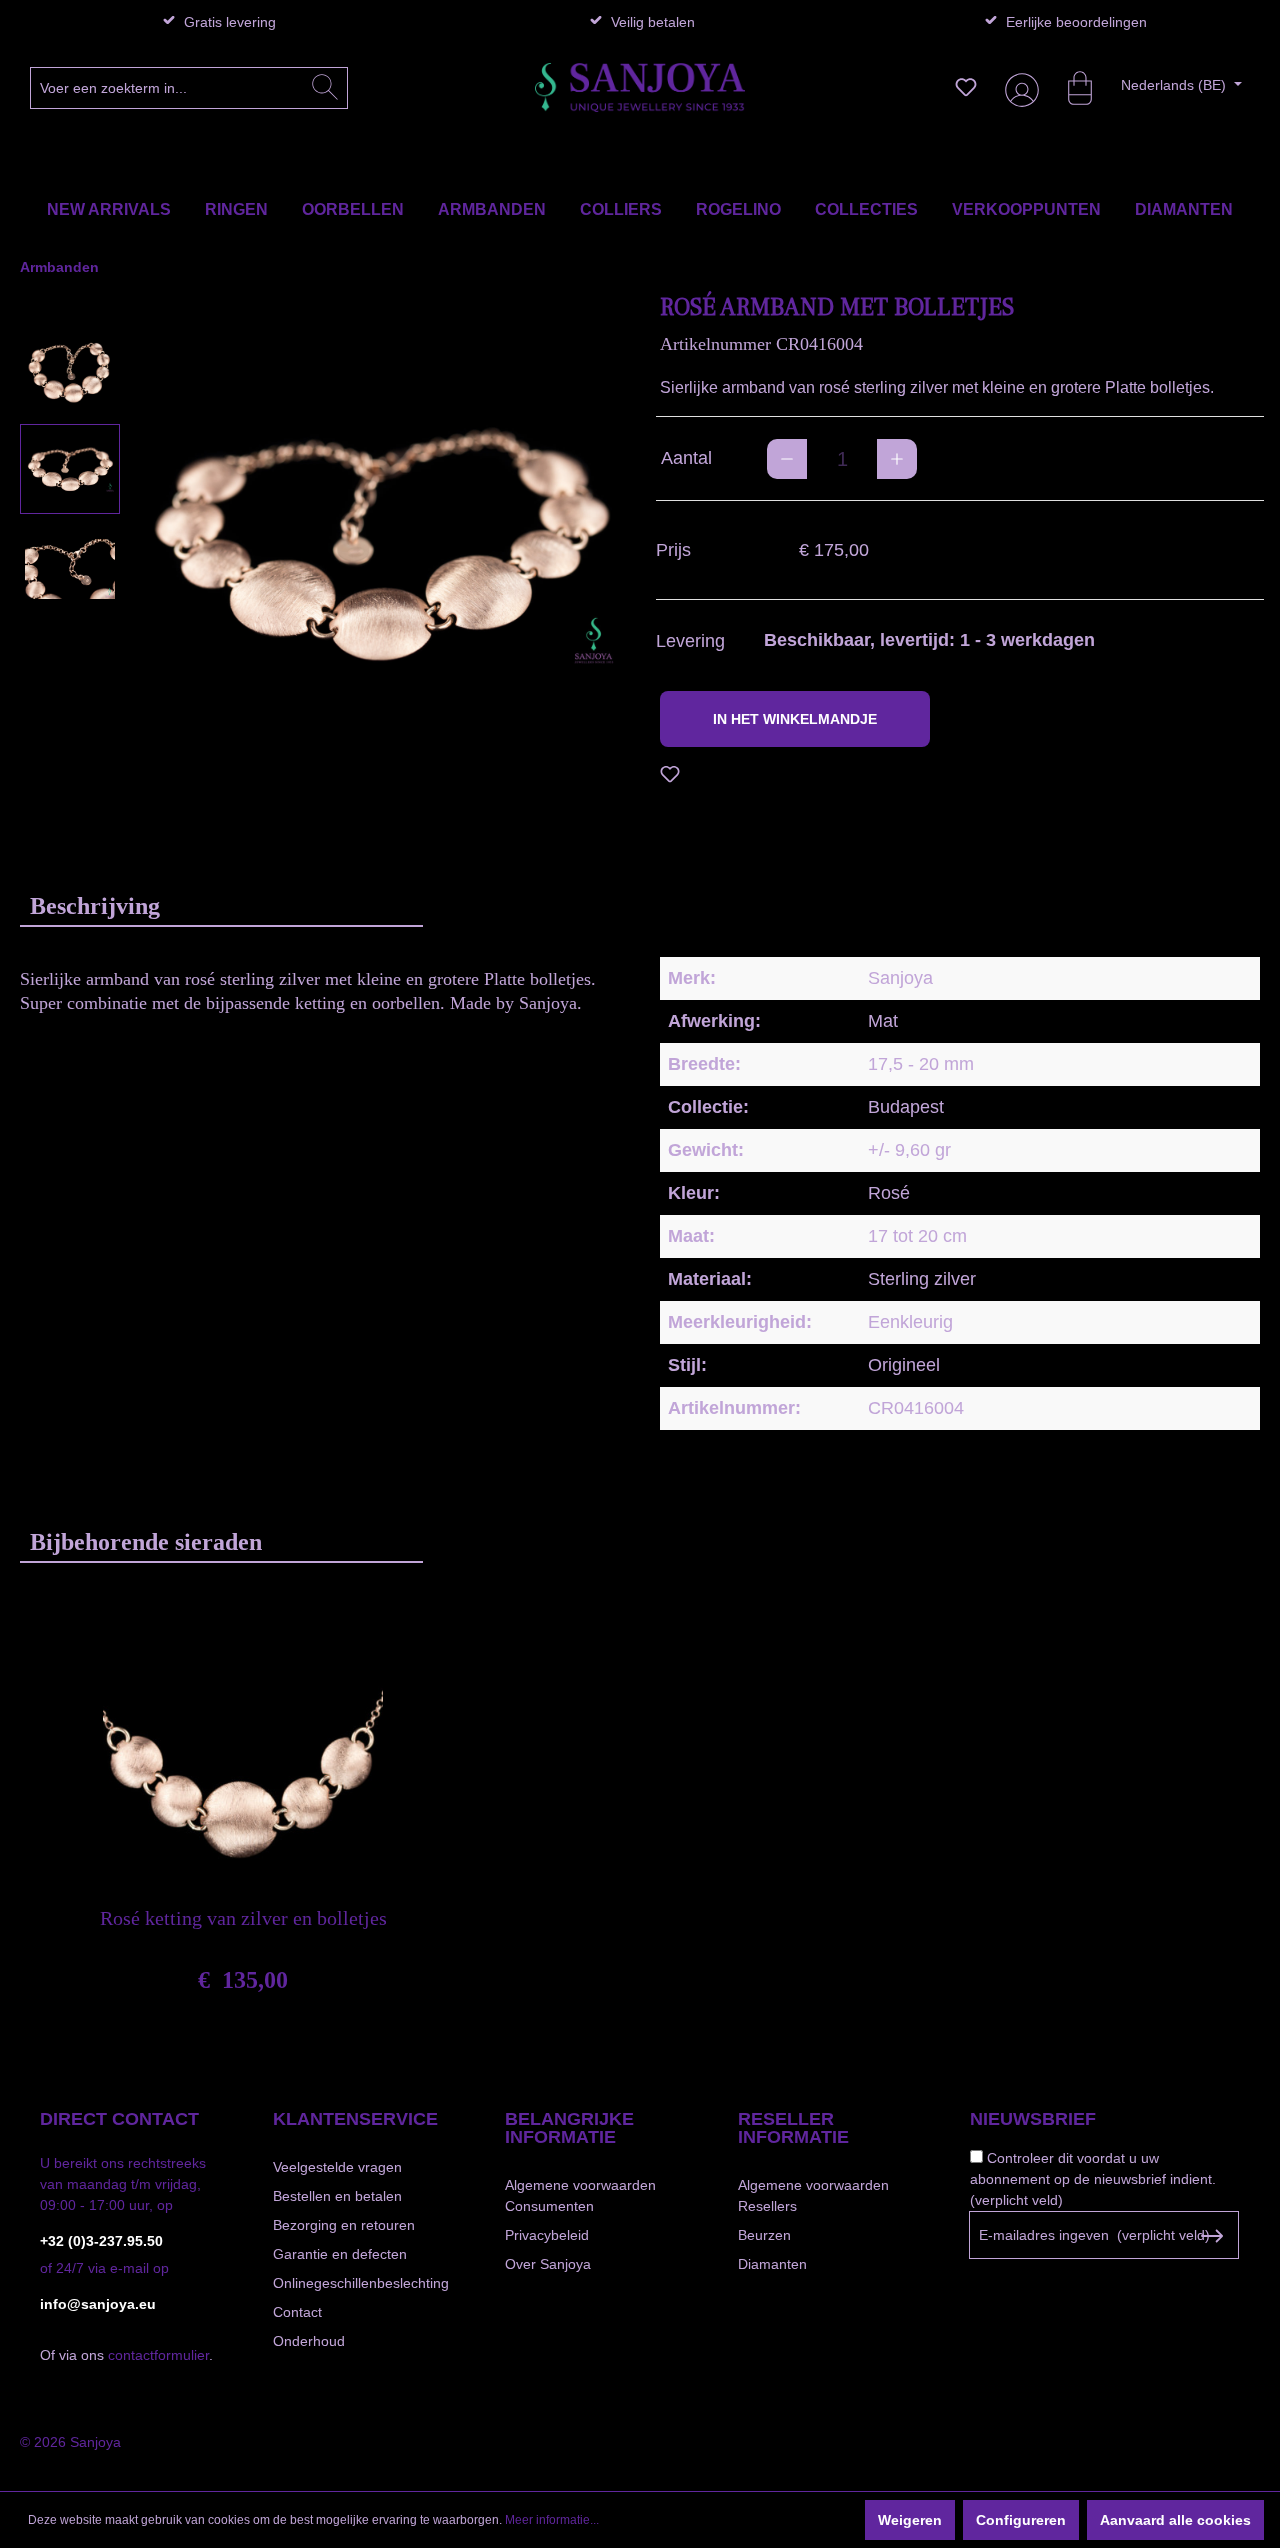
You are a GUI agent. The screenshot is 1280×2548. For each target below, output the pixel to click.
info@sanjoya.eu (98, 2304)
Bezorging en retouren (344, 2225)
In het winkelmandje (795, 719)
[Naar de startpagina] (640, 87)
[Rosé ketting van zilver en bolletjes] (243, 1756)
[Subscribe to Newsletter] (1211, 2236)
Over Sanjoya (548, 2264)
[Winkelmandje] (1070, 87)
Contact (297, 2312)
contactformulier (158, 2355)
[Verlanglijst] (966, 87)
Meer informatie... (552, 2520)
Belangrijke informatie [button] (569, 2128)
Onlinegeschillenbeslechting (361, 2283)
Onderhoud (309, 2341)
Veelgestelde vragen (337, 2167)
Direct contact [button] (119, 2119)
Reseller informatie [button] (793, 2128)
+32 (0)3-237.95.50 (101, 2241)
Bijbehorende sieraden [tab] (146, 1542)
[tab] (221, 905)
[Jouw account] (1018, 87)
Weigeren (910, 2520)
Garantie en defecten (340, 2254)
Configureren (1021, 2520)
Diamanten (772, 2264)
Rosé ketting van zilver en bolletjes (243, 1918)
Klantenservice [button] (355, 2119)
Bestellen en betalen (337, 2196)
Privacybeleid (547, 2235)
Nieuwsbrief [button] (1033, 2119)
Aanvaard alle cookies (1175, 2520)
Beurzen (764, 2235)
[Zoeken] (325, 88)
